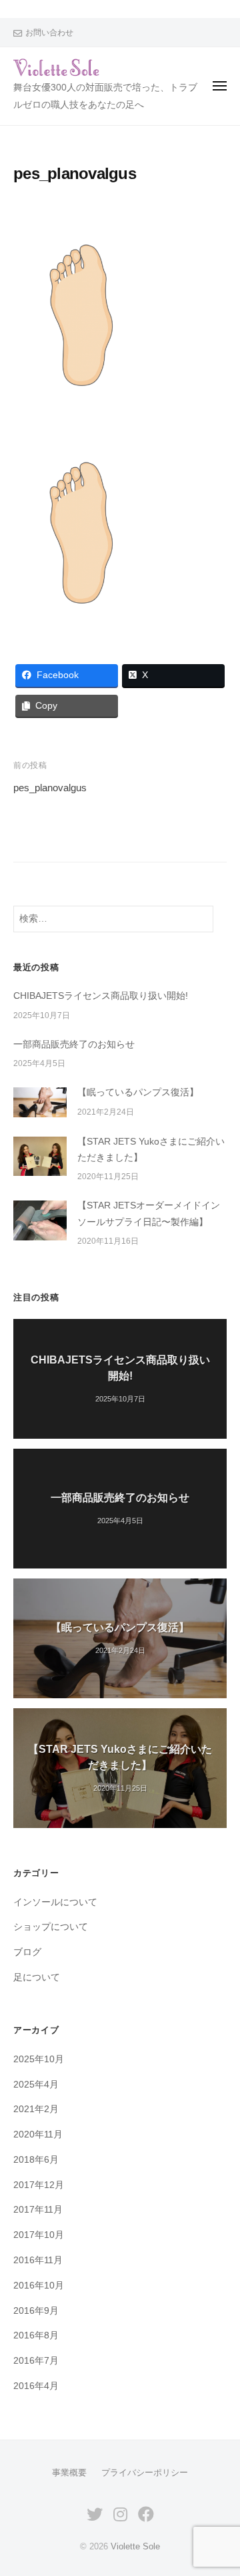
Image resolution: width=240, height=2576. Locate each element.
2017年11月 (38, 2210)
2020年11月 (38, 2134)
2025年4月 (36, 2085)
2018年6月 (36, 2160)
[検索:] (113, 919)
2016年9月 (36, 2311)
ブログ (27, 1952)
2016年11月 (38, 2260)
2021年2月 (36, 2109)
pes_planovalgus (50, 788)
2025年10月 (39, 2059)
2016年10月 (39, 2286)
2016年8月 (36, 2335)
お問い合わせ (49, 33)
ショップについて (51, 1927)
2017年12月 (39, 2185)
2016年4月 (36, 2386)
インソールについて (55, 1902)
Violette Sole (135, 2546)
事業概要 (69, 2473)
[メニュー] (220, 86)
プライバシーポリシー (145, 2473)
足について (37, 1977)
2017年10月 (39, 2235)
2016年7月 (36, 2361)
